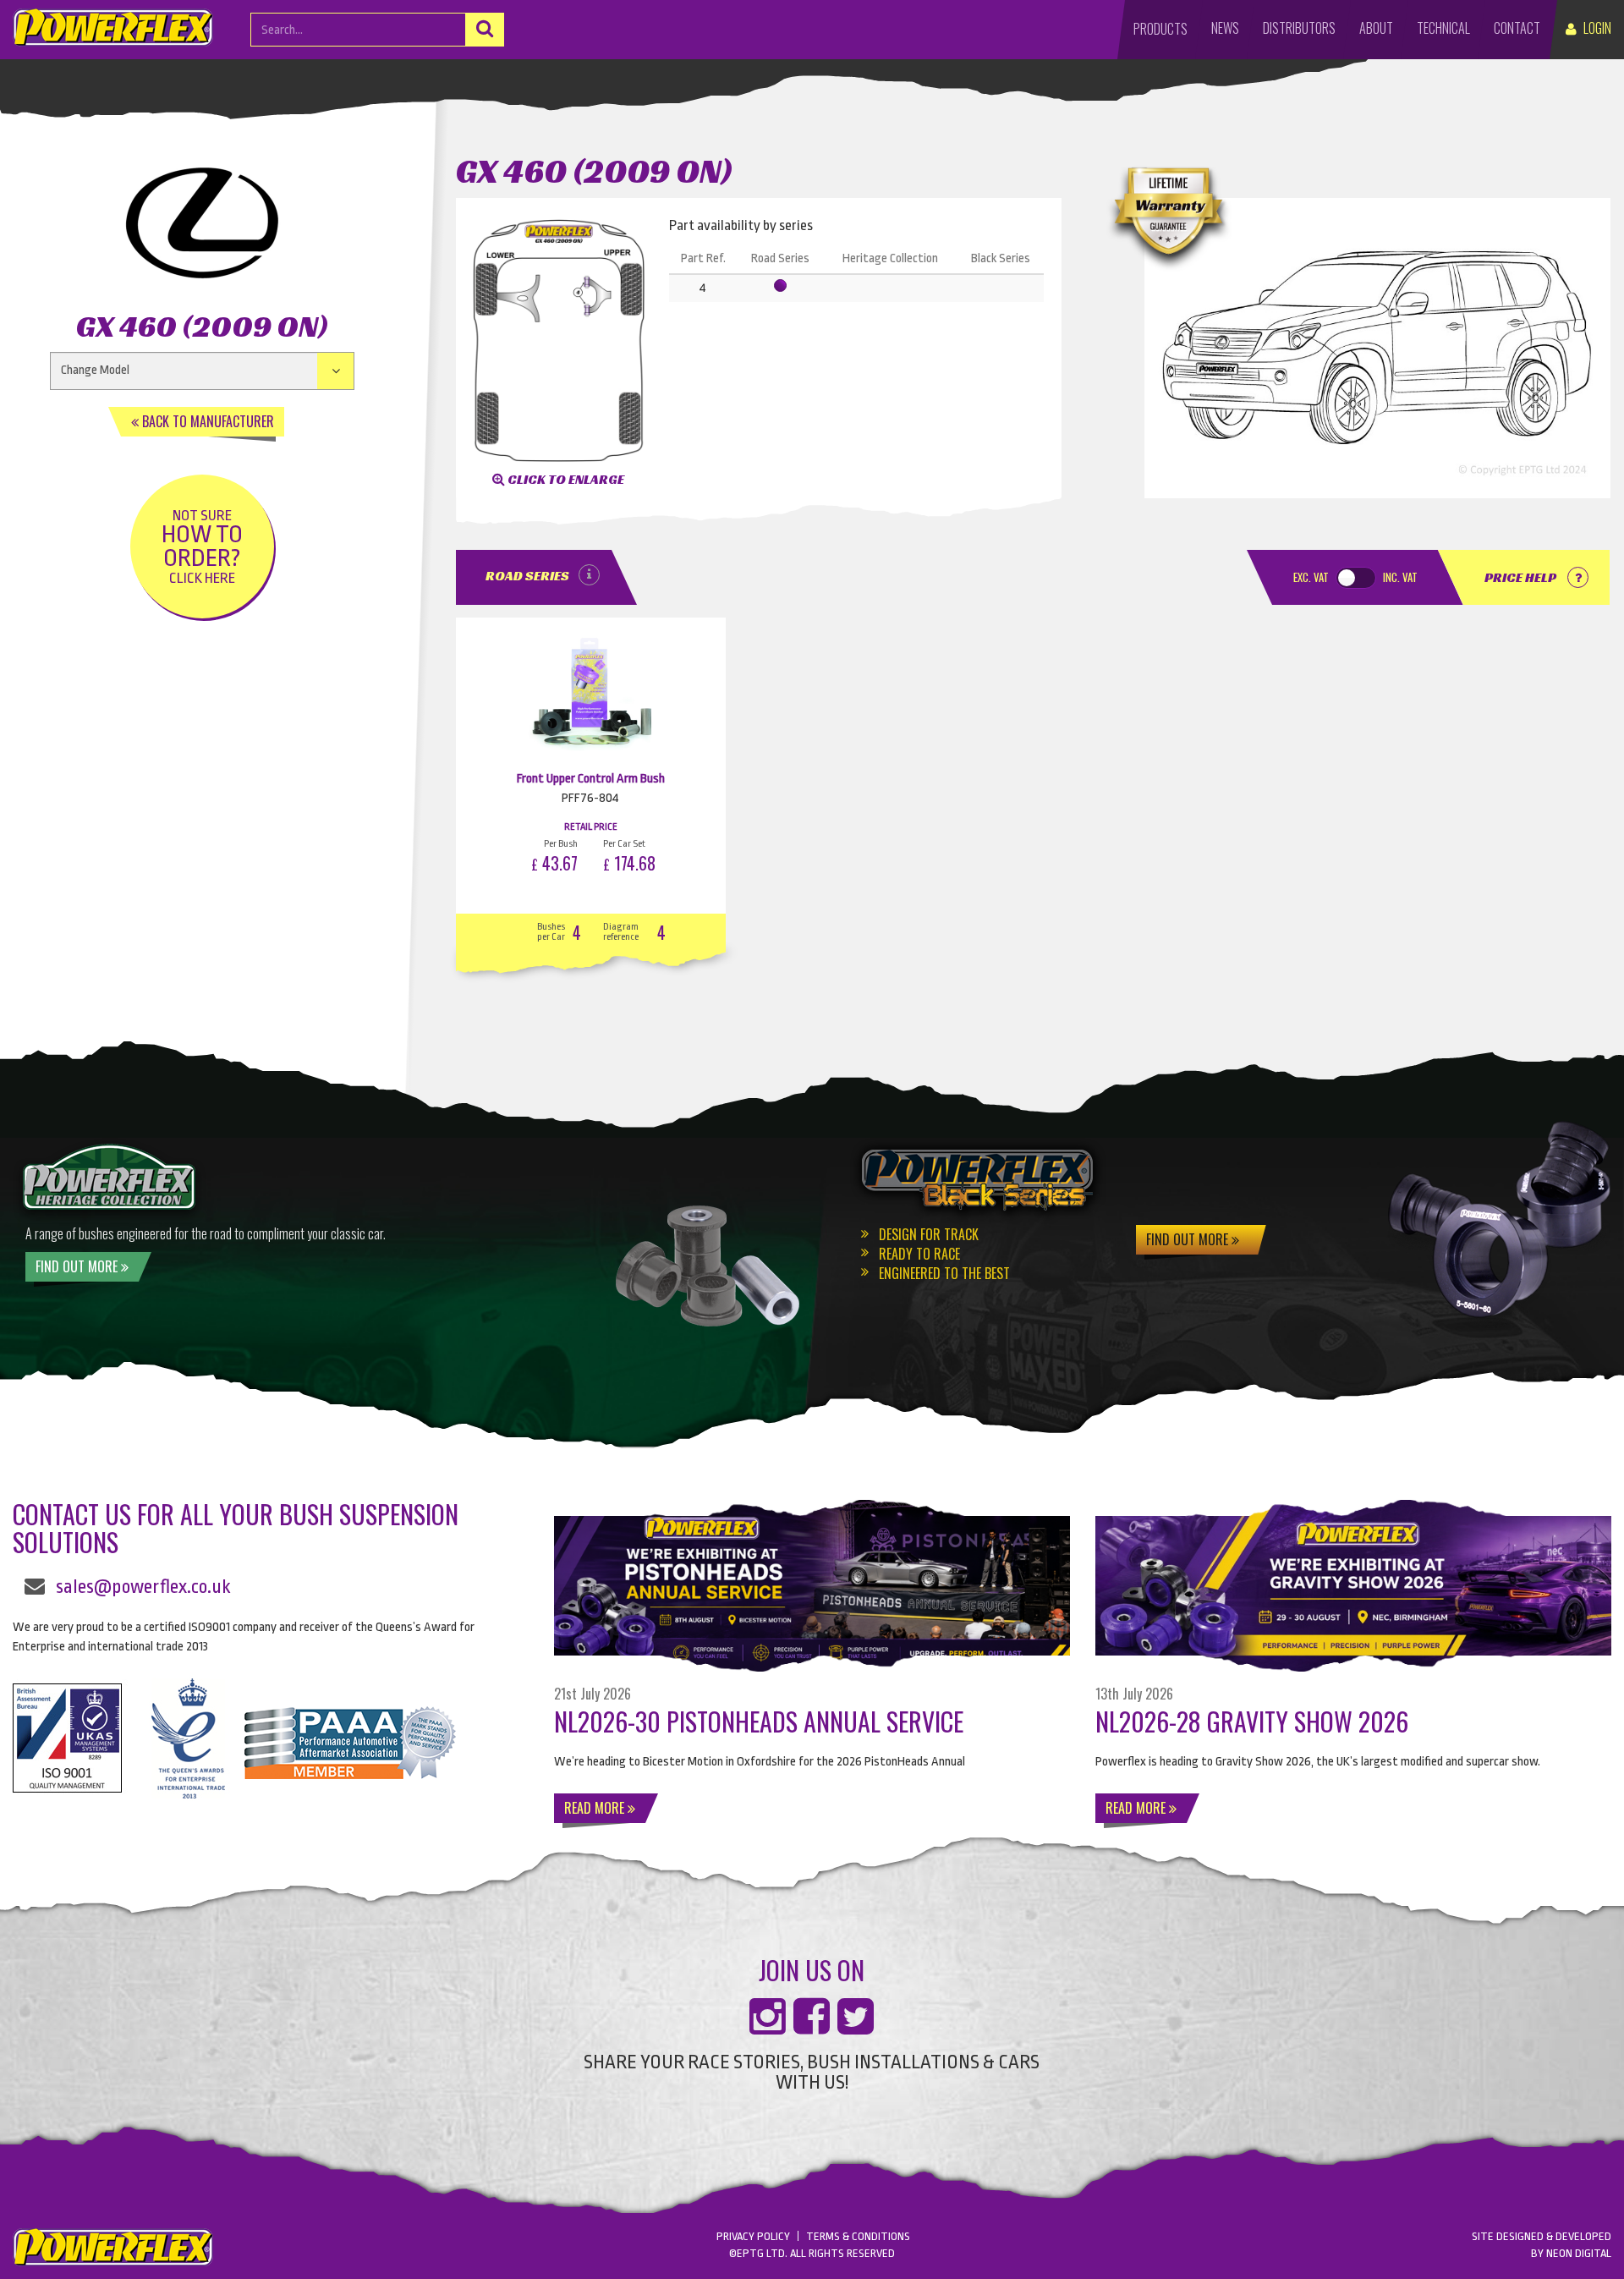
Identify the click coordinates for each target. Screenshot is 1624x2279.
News (1225, 28)
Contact (1517, 28)
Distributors (1299, 28)
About (1376, 28)
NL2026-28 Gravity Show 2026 (1252, 1721)
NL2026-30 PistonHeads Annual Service (759, 1721)
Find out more (78, 1266)
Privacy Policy (753, 2236)
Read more (596, 1808)
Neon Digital (1579, 2253)
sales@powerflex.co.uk (143, 1587)
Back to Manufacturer (206, 421)
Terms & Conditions (858, 2236)
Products (1160, 29)
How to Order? (202, 547)
